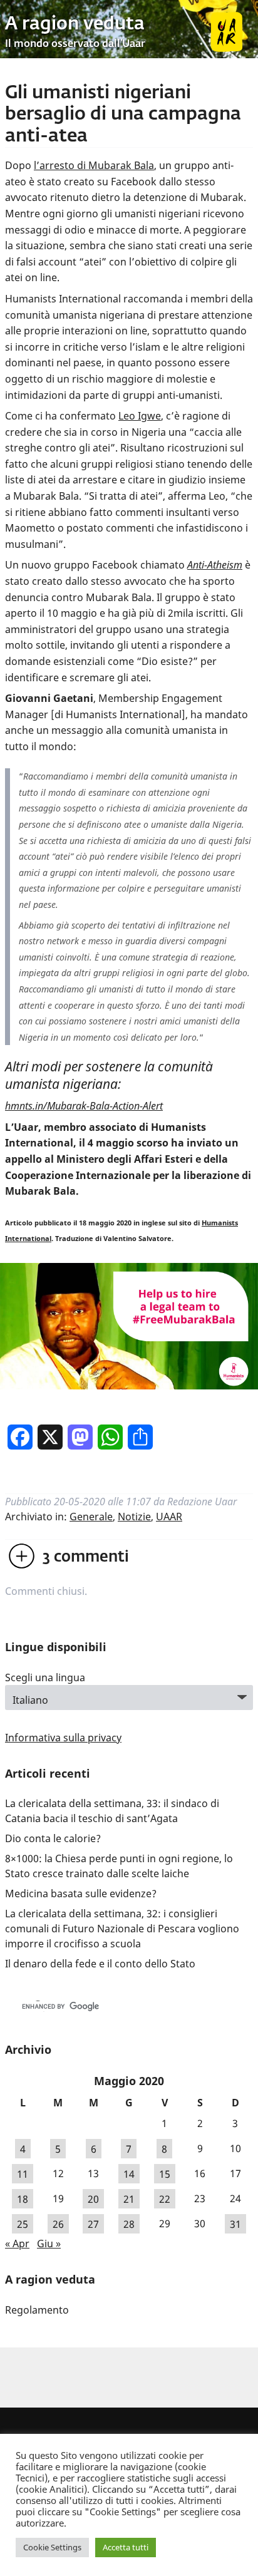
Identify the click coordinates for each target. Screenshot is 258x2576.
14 (129, 2173)
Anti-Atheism (215, 565)
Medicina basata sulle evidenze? (81, 1893)
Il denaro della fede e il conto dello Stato (100, 1964)
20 (93, 2198)
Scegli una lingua (45, 1677)
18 (23, 2198)
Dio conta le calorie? (53, 1838)
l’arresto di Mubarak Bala (94, 165)
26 (58, 2223)
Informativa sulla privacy (63, 1738)
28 (129, 2223)
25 (23, 2223)
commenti (86, 1557)
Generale (91, 1517)
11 (23, 2173)
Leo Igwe (140, 416)
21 (129, 2198)
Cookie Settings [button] (52, 2547)
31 (235, 2223)
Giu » (49, 2244)
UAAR (169, 1517)
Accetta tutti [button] (126, 2547)
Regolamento (37, 2310)
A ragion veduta (75, 24)
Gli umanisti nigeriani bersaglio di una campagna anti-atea (123, 115)
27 (93, 2223)
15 (165, 2173)
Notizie (134, 1517)
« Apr (17, 2244)
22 (165, 2198)
